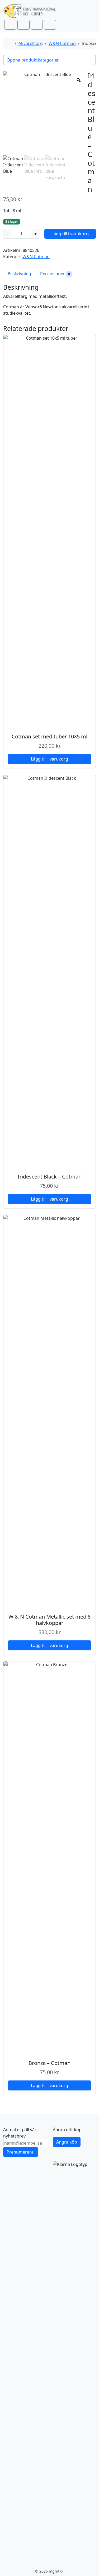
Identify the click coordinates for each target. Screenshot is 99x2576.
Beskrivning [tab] (19, 274)
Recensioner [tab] (55, 274)
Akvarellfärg (31, 43)
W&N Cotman (62, 43)
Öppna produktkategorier (33, 60)
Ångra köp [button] (67, 2142)
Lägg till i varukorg (70, 234)
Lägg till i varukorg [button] (49, 759)
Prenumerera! (21, 2152)
